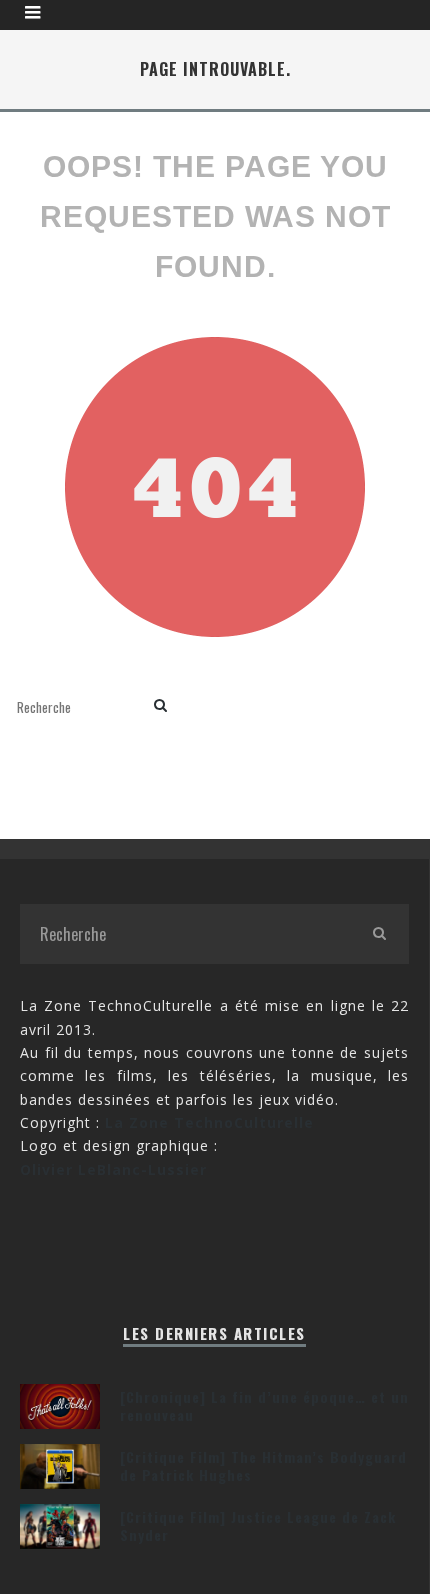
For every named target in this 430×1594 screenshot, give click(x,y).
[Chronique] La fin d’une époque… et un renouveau (264, 1405)
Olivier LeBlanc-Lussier (113, 1169)
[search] (160, 706)
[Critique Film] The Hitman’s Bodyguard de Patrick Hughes (263, 1465)
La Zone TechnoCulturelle (209, 1122)
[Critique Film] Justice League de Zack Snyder (258, 1525)
